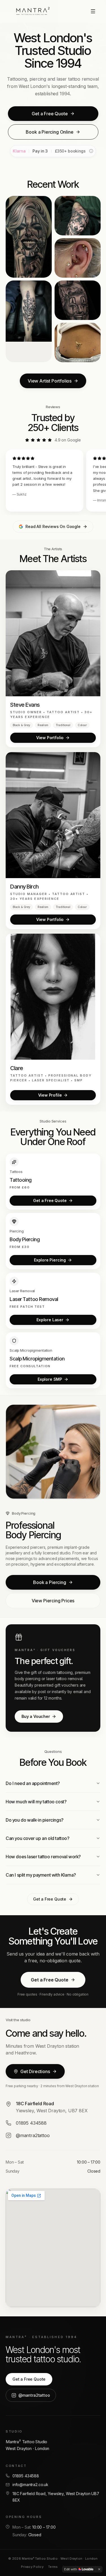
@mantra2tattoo (34, 2395)
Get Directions (35, 2071)
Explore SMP (50, 1379)
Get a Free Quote (50, 114)
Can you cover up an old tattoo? (38, 1838)
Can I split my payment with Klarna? (41, 1875)
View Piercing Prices (53, 1601)
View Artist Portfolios (50, 381)
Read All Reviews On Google (53, 526)
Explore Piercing (50, 1260)
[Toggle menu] (94, 11)
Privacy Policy (32, 2567)
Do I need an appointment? (33, 1783)
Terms (53, 2567)
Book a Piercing (49, 1582)
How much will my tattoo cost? (36, 1802)
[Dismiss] (99, 2569)
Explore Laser (50, 1320)
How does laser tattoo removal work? (43, 1857)
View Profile (50, 1095)
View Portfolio (50, 738)
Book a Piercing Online (49, 132)
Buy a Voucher (36, 1716)
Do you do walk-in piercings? (35, 1820)
